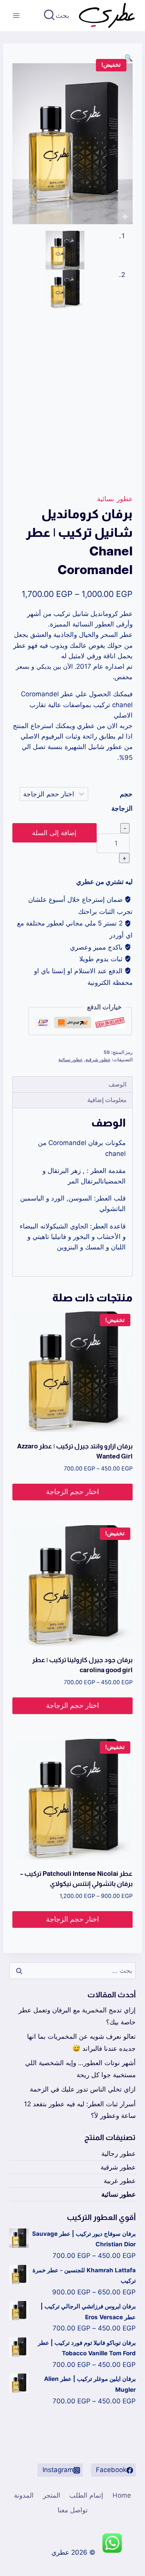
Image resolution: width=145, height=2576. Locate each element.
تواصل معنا (73, 2510)
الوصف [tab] (118, 1084)
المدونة (24, 2495)
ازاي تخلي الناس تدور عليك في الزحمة (83, 2089)
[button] (129, 58)
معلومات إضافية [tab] (107, 1100)
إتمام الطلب (86, 2495)
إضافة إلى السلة (54, 833)
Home (122, 2495)
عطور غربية (120, 2181)
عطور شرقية (98, 1060)
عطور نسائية (115, 499)
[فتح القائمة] (16, 15)
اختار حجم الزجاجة (72, 1492)
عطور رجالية (119, 2154)
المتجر (52, 2495)
